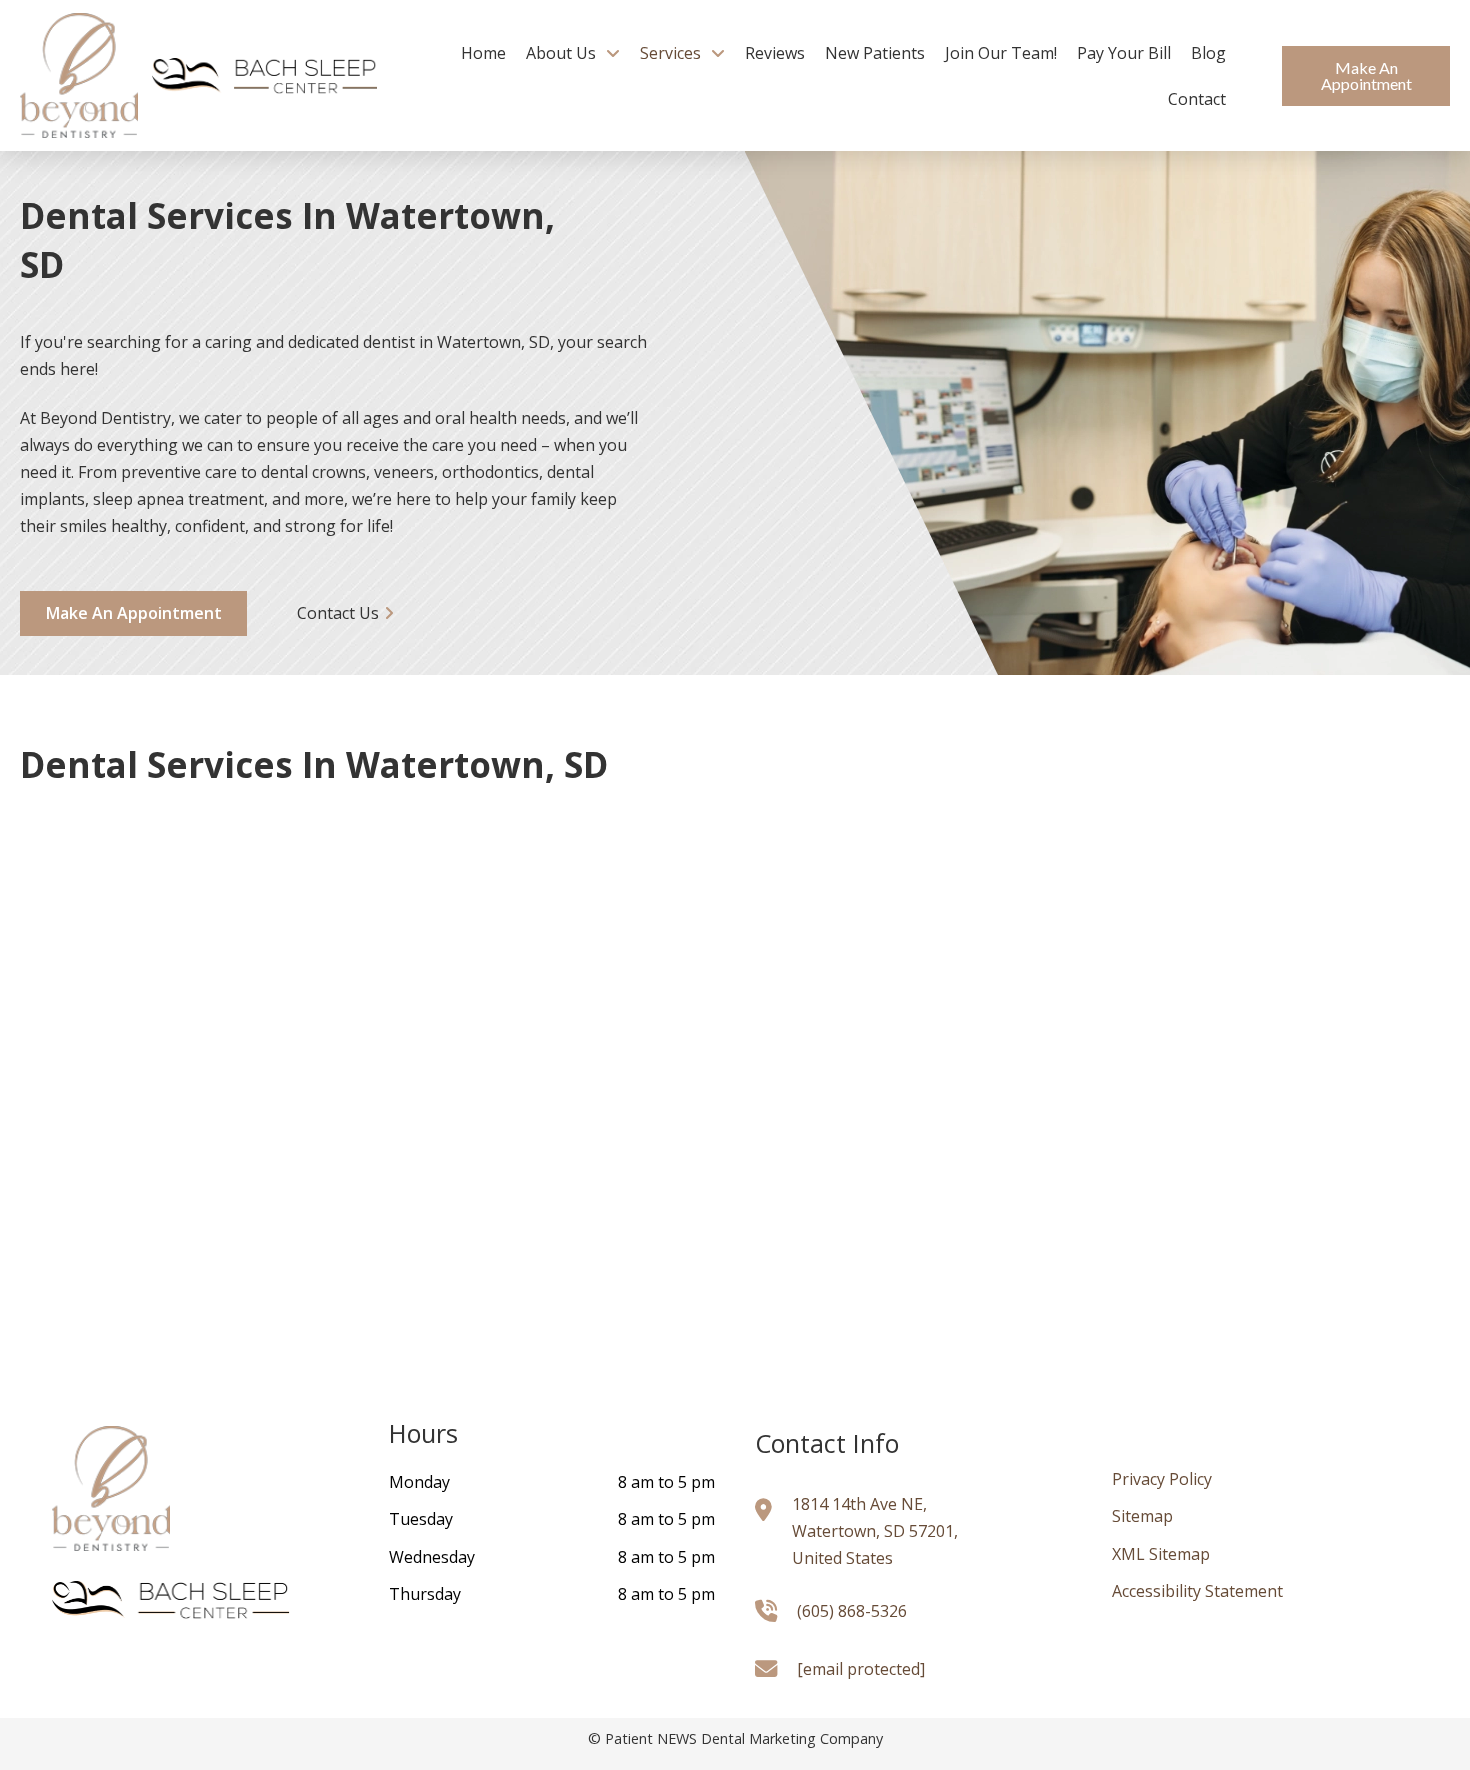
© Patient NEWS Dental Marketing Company (735, 1738)
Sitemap (1142, 1516)
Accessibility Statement (1197, 1591)
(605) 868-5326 (852, 1611)
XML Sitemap (1161, 1554)
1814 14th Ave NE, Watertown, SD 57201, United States (875, 1531)
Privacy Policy (1162, 1479)
